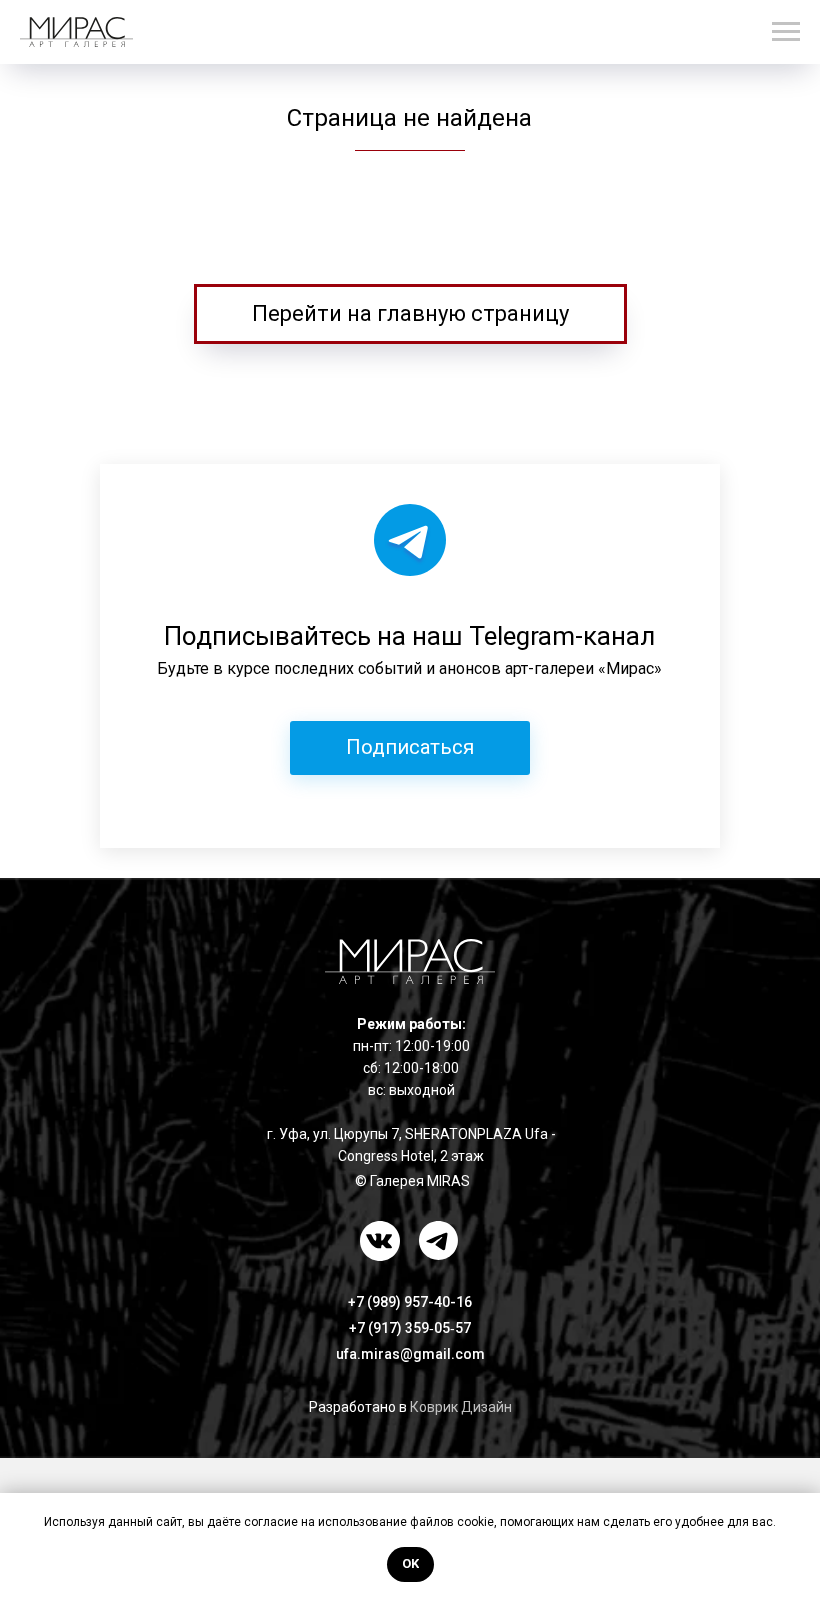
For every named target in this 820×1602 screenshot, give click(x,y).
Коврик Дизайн (461, 1407)
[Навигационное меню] (786, 32)
